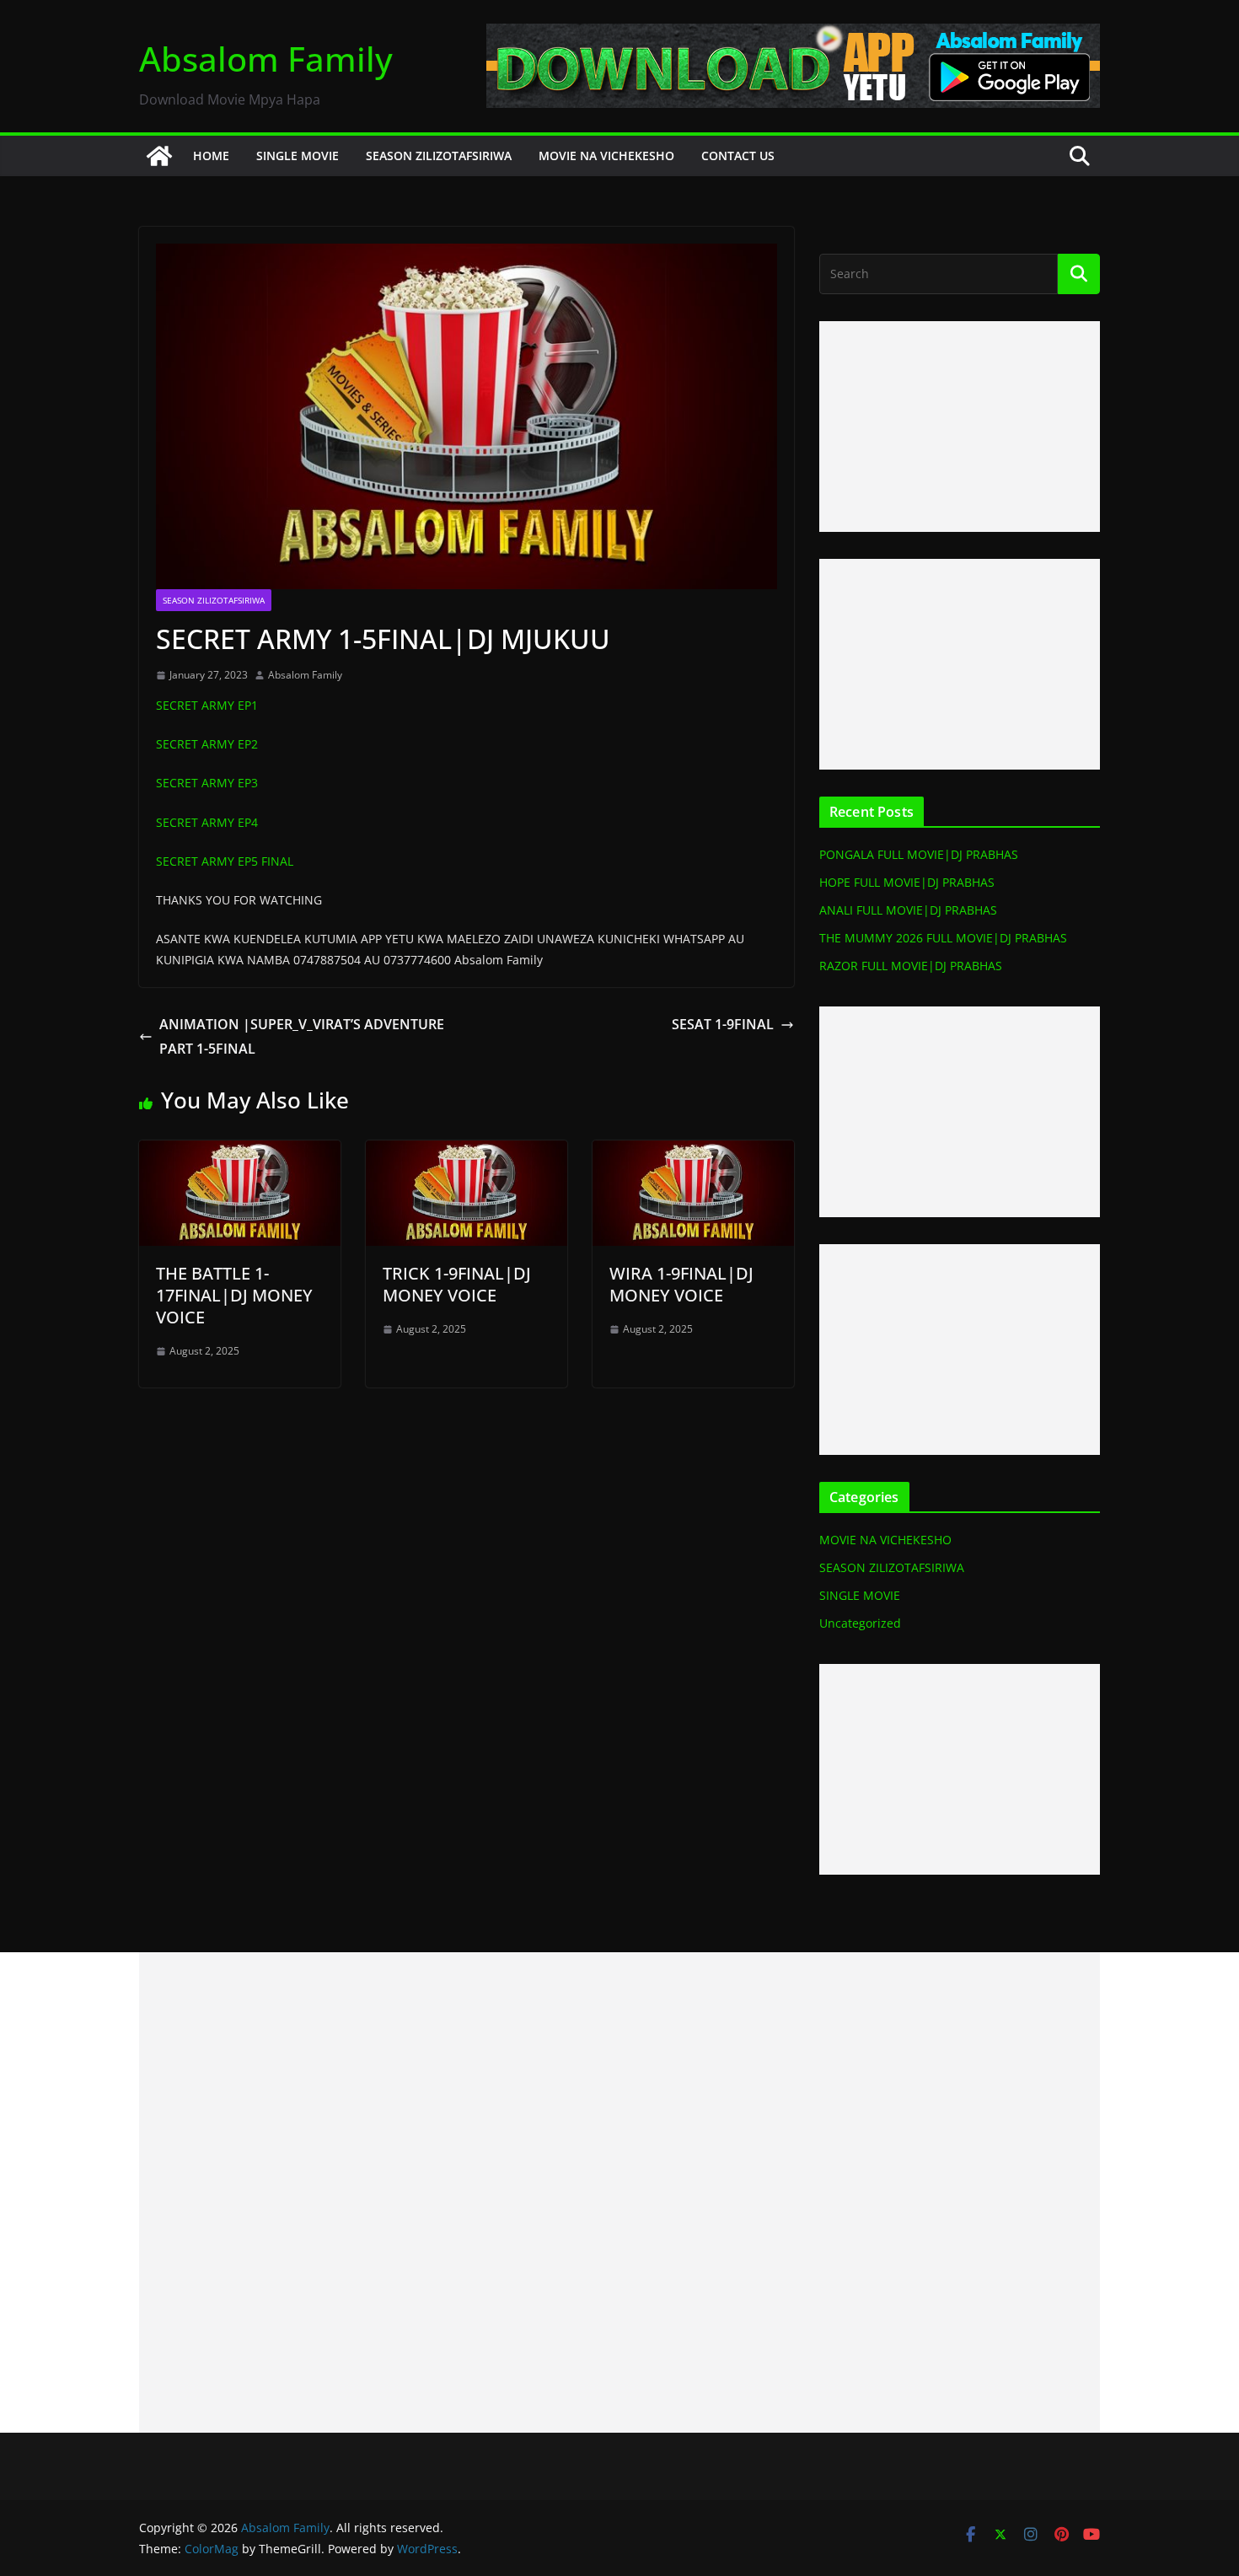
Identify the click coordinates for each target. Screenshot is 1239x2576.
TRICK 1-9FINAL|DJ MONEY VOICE (457, 1284)
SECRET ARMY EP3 (207, 783)
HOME (211, 156)
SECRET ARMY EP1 (207, 705)
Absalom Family (266, 59)
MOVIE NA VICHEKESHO (606, 156)
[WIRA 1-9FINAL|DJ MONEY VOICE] (693, 1152)
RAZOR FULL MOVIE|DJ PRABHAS (911, 966)
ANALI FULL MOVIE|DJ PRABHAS (908, 910)
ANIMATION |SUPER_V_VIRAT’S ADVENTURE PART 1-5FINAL (302, 1036)
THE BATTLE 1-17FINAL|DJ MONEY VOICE (234, 1295)
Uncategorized (860, 1623)
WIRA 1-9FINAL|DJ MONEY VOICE (681, 1284)
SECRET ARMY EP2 (207, 744)
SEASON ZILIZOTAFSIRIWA (439, 156)
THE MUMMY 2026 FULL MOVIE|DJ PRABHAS (943, 938)
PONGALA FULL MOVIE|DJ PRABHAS (919, 854)
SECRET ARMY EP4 (207, 822)
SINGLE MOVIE (298, 156)
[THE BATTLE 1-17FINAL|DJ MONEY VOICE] (240, 1152)
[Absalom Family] (159, 156)
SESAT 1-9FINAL (723, 1024)
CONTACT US (738, 156)
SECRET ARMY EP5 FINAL (225, 861)
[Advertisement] (960, 427)
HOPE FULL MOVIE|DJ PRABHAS (907, 882)
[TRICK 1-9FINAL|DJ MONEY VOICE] (467, 1152)
